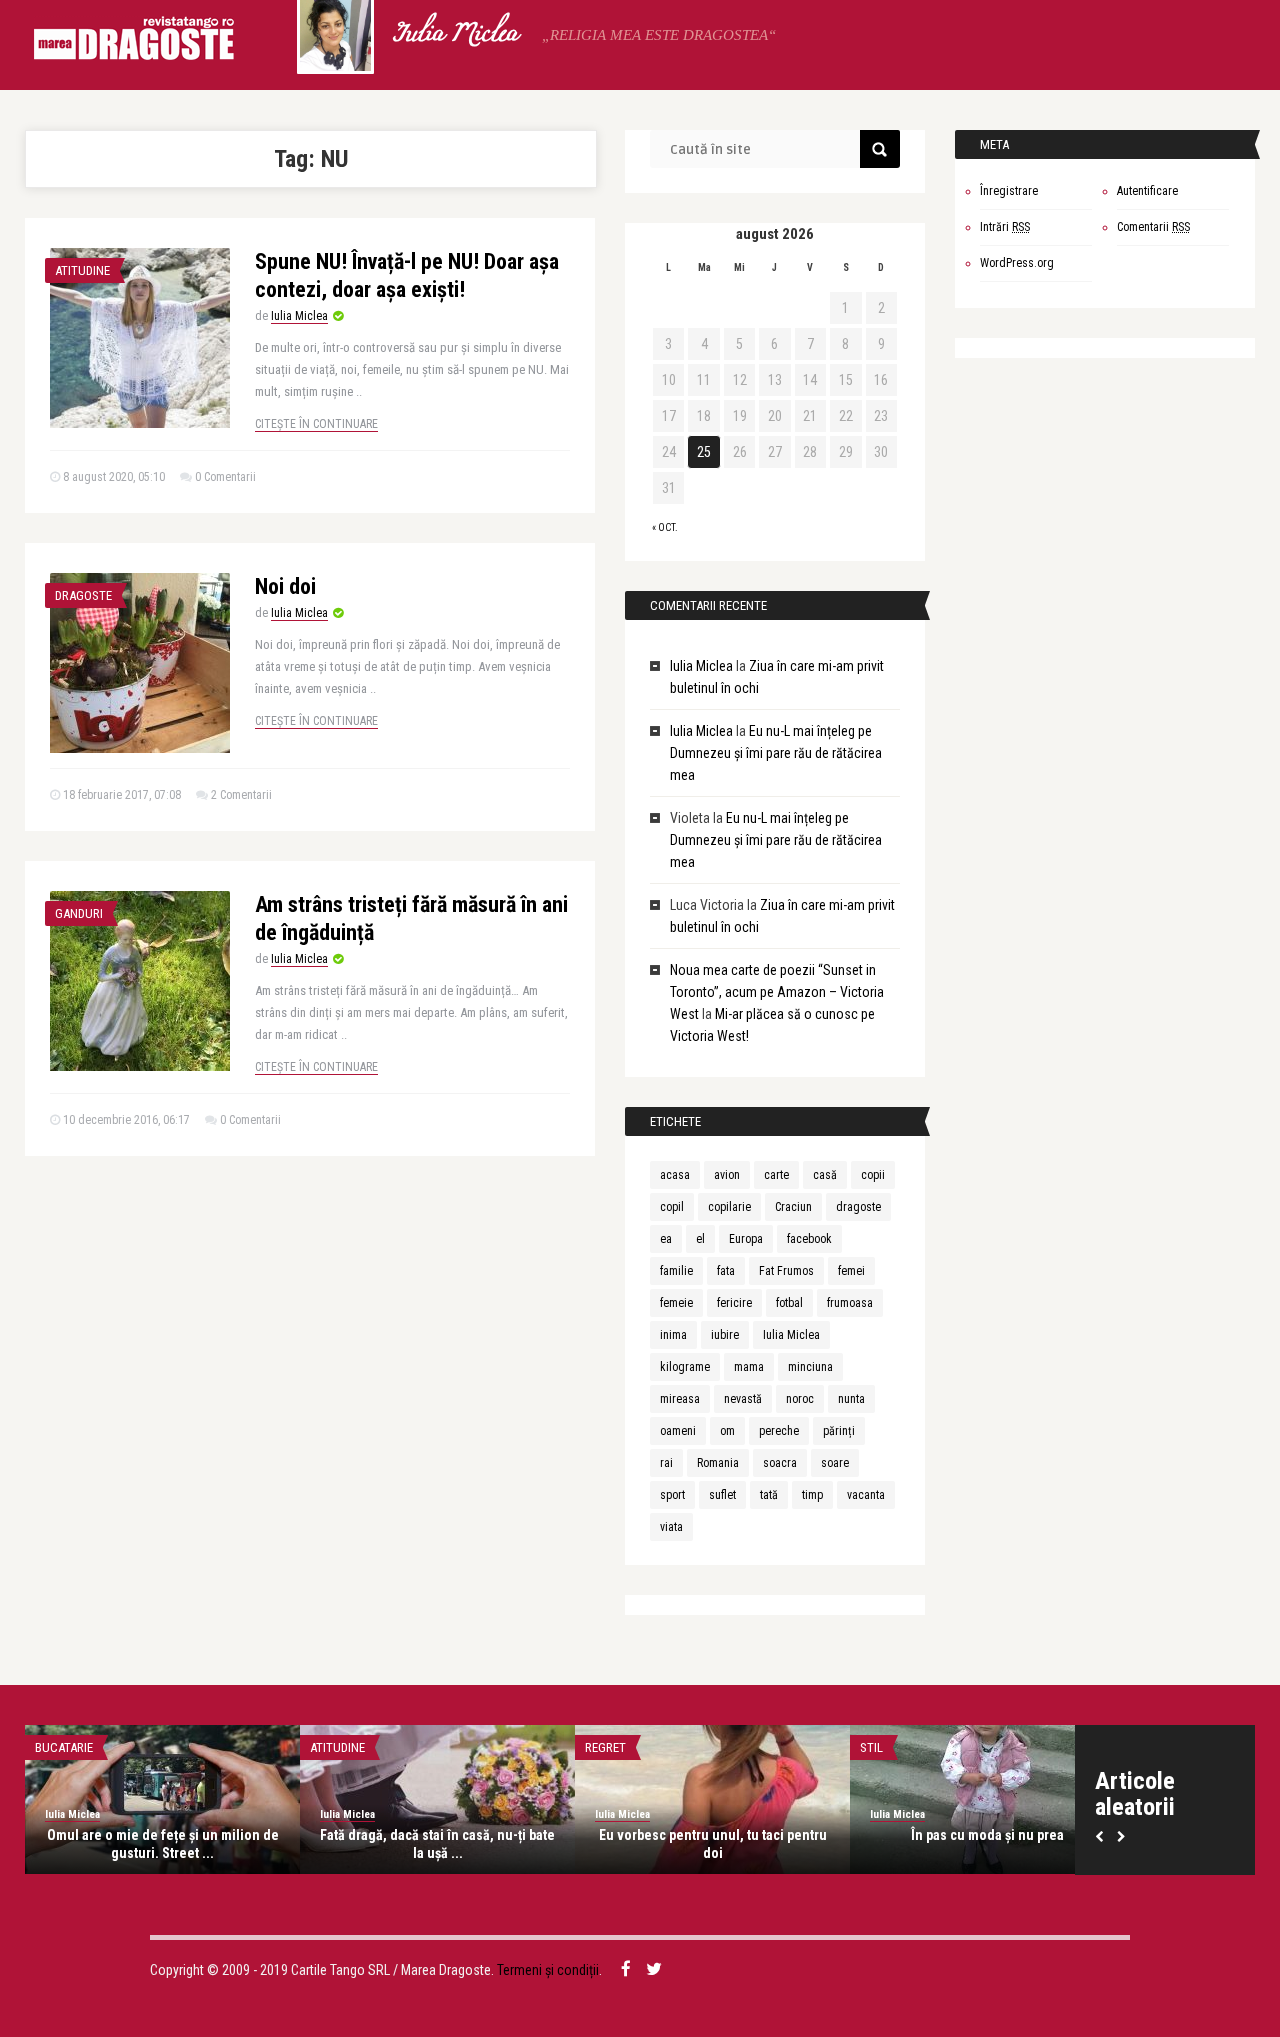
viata (671, 1527)
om (727, 1431)
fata (726, 1271)
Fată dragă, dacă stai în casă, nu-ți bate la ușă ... (437, 1844)
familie (676, 1271)
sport (672, 1495)
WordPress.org (1017, 263)
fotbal (789, 1303)
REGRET (605, 1747)
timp (812, 1495)
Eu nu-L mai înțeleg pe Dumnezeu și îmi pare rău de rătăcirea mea (776, 753)
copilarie (729, 1207)
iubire (725, 1335)
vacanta (866, 1495)
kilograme (685, 1367)
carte (776, 1175)
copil (672, 1207)
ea (666, 1239)
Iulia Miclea (455, 35)
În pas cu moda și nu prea (987, 1835)
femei (851, 1271)
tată (769, 1495)
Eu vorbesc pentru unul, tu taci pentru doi (713, 1844)
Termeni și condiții (548, 1970)
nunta (851, 1399)
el (700, 1239)
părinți (839, 1431)
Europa (746, 1239)
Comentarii (1153, 227)
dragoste (858, 1207)
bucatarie (64, 1747)
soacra (780, 1463)
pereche (779, 1431)
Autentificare (1147, 191)
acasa (675, 1175)
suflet (722, 1495)
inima (673, 1335)
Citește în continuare (316, 424)
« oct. (665, 527)
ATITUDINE (82, 270)
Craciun (793, 1207)
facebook (809, 1239)
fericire (734, 1303)
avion (727, 1175)
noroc (800, 1399)
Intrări (1005, 227)
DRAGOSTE (83, 595)
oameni (678, 1431)
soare (835, 1463)
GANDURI (79, 913)
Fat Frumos (786, 1271)
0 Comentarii (225, 477)
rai (666, 1463)
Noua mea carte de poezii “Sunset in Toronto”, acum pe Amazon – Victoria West (777, 992)
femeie (676, 1303)
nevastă (743, 1399)
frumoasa (850, 1303)
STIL (871, 1747)
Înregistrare (1009, 191)
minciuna (810, 1367)
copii (873, 1175)
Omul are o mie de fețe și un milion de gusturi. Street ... (163, 1844)
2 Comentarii (241, 795)
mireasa (680, 1399)
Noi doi (285, 586)
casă (825, 1175)
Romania (718, 1463)
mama (749, 1367)
